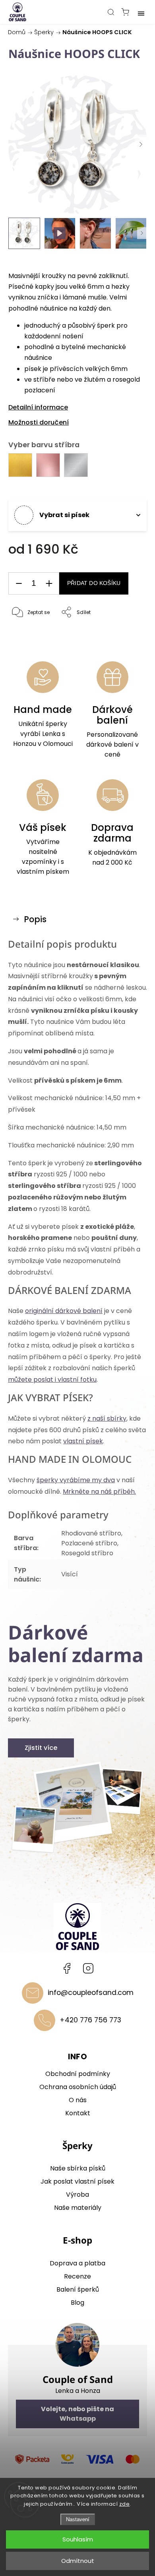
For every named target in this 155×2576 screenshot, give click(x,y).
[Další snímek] (141, 145)
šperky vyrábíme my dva (76, 1480)
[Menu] (141, 12)
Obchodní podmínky (78, 2074)
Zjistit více (41, 1748)
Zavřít (129, 633)
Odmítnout (78, 2561)
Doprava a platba (77, 2263)
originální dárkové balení (64, 1311)
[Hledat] (111, 12)
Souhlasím (78, 2539)
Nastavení (78, 2519)
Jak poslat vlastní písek (77, 2181)
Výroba (77, 2195)
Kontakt (78, 2113)
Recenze (77, 2276)
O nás (78, 2100)
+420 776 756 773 (90, 2020)
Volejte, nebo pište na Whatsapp (77, 2414)
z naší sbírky (107, 1418)
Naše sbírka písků (78, 2168)
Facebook (67, 1968)
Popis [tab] (35, 919)
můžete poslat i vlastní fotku (52, 1380)
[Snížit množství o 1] (19, 584)
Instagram (88, 1968)
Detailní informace (38, 407)
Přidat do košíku (94, 583)
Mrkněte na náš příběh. (99, 1492)
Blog (77, 2303)
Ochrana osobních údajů (78, 2087)
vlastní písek (83, 1441)
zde (125, 2504)
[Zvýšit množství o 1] (49, 584)
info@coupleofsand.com (91, 1993)
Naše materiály (78, 2208)
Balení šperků (78, 2289)
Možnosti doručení (39, 422)
